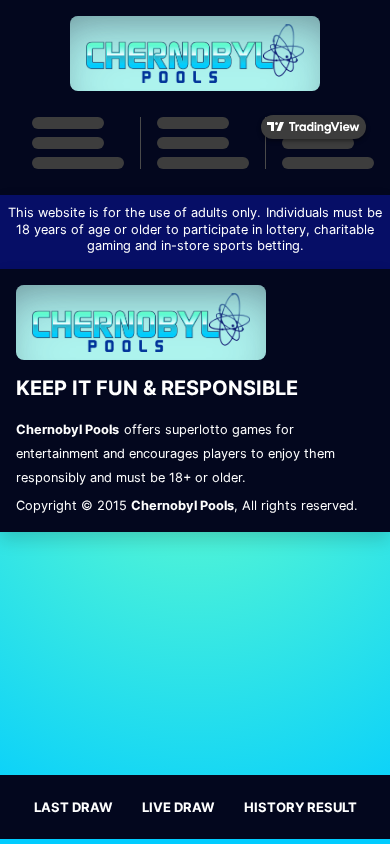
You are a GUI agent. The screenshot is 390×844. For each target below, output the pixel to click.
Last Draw (73, 807)
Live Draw (178, 807)
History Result (300, 807)
